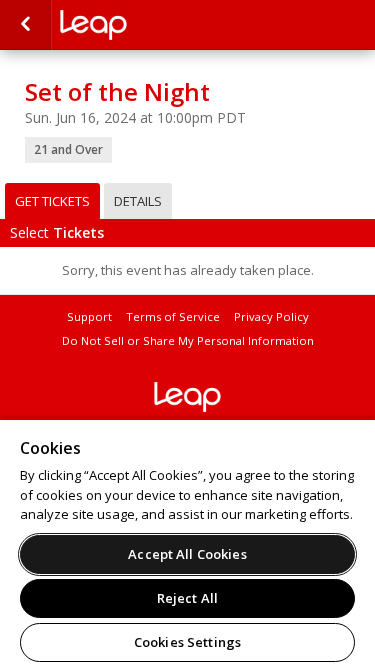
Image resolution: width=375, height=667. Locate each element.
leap (187, 397)
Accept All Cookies (187, 554)
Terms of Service (173, 316)
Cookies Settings (187, 642)
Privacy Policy (271, 316)
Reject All (187, 598)
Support (89, 316)
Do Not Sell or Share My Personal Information (188, 340)
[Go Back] (25, 25)
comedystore (160, 25)
